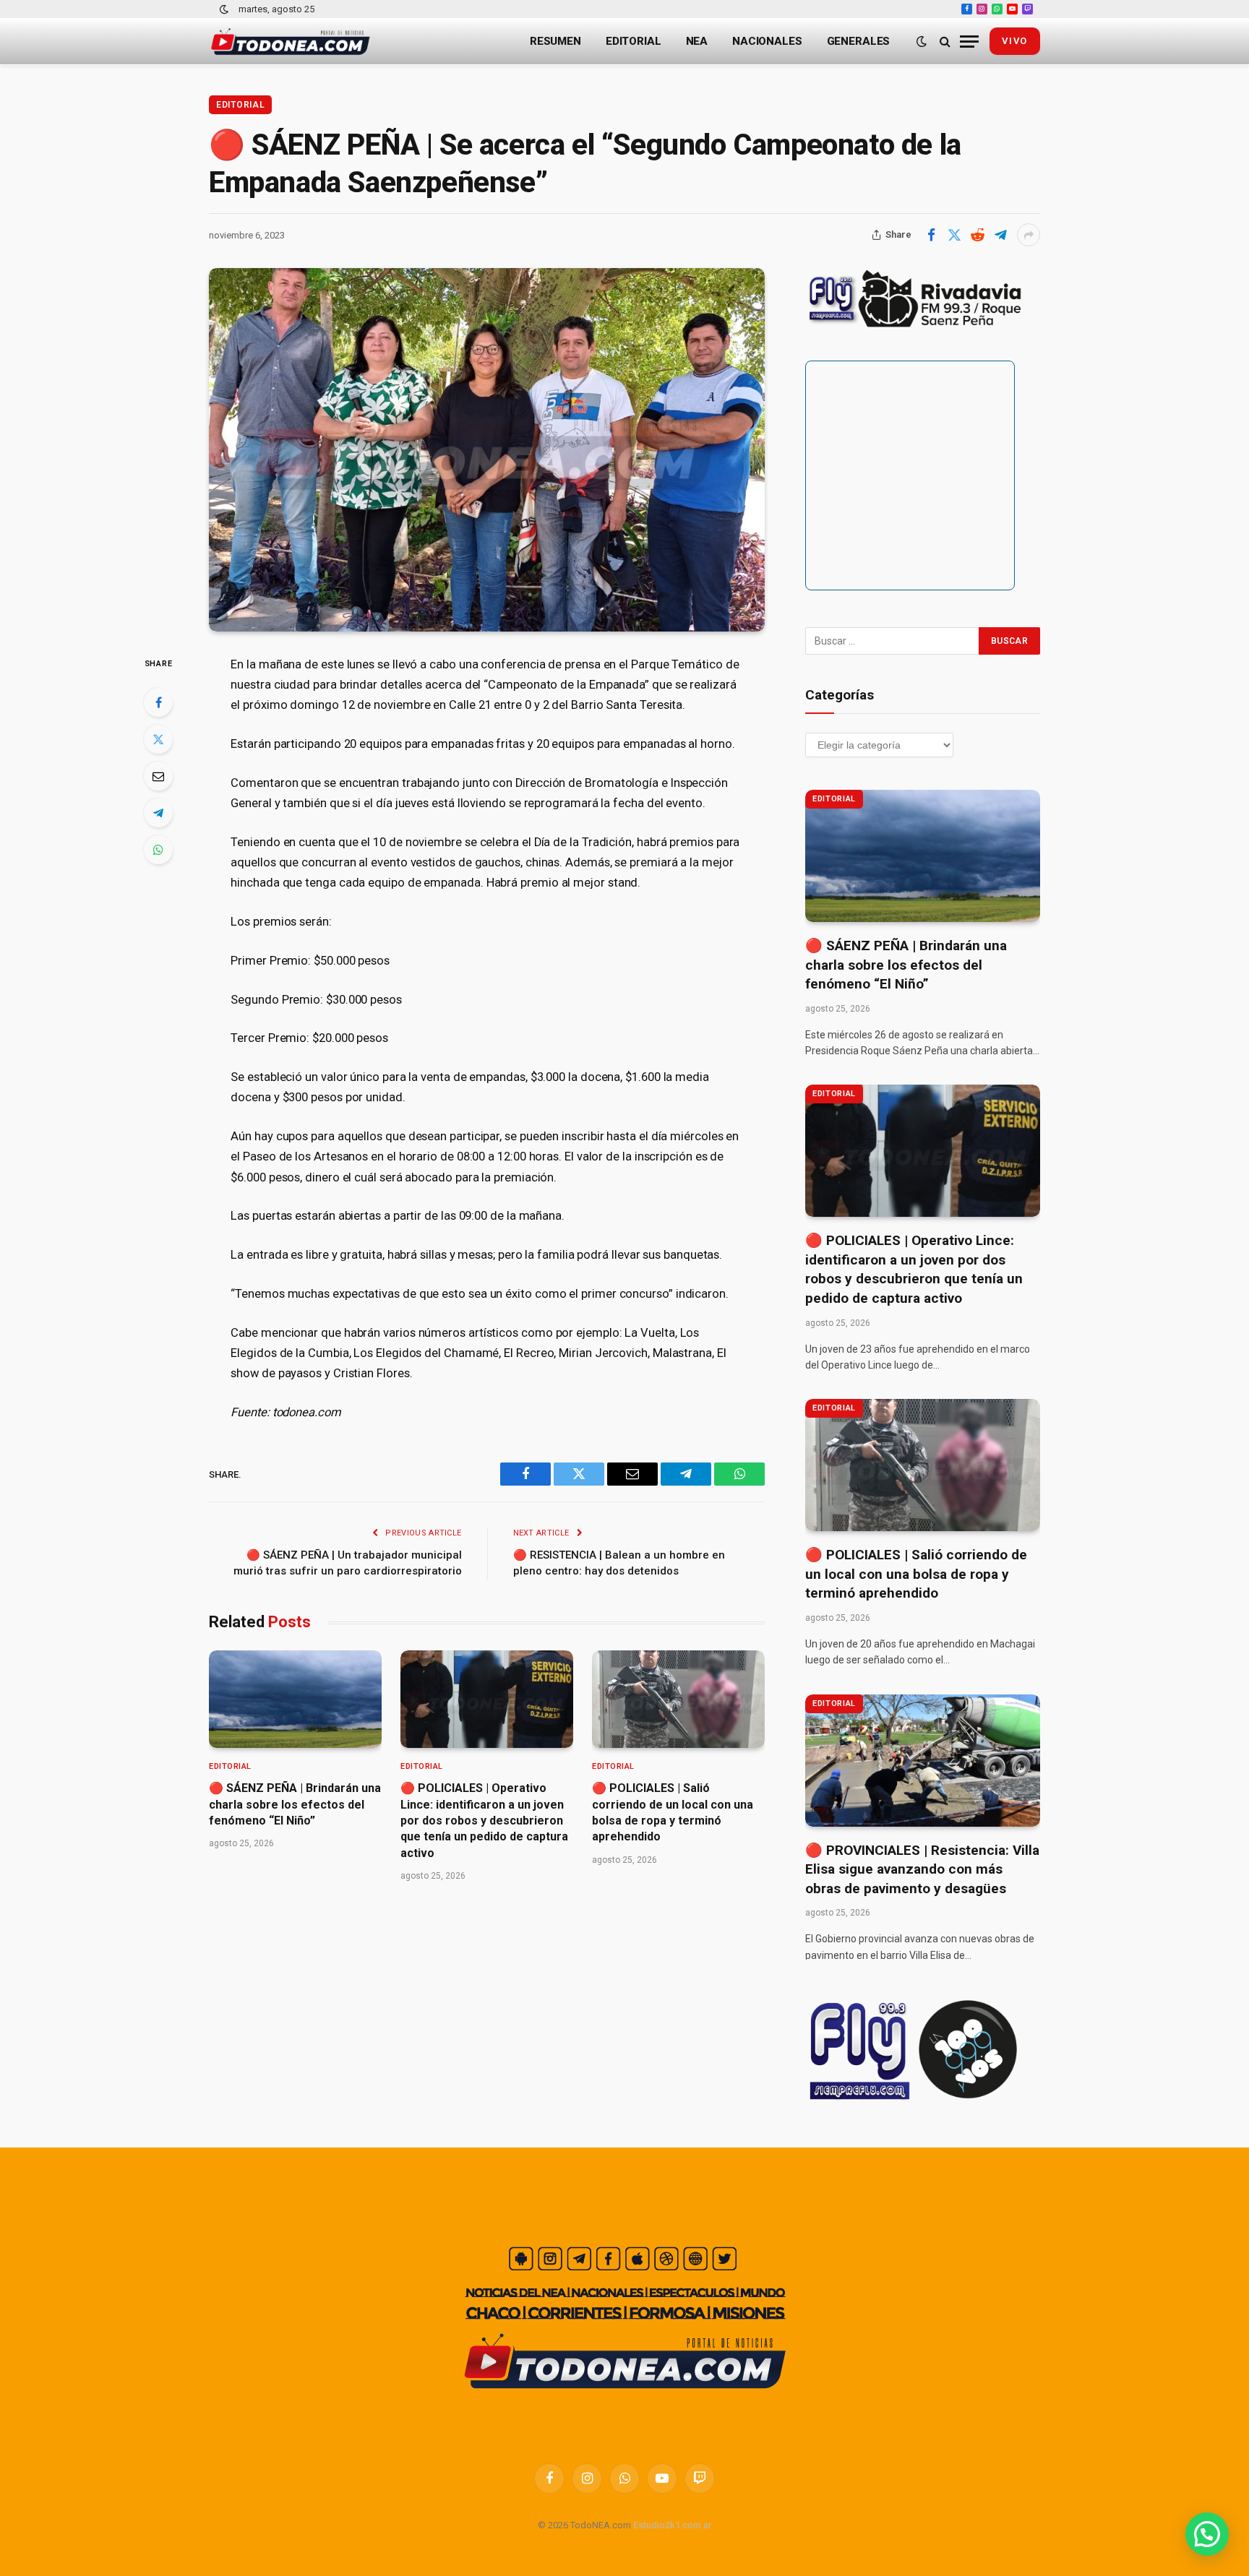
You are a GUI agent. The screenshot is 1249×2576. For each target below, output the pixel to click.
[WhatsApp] (158, 850)
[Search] (945, 42)
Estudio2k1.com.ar (672, 2525)
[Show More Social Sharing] (1029, 235)
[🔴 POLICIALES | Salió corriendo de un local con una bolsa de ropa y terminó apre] (678, 1699)
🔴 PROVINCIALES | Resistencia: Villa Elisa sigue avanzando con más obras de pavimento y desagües (922, 1869)
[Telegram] (158, 813)
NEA (697, 41)
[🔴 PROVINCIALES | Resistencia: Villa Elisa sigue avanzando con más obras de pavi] (923, 1761)
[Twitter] (158, 739)
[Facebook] (158, 702)
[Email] (158, 776)
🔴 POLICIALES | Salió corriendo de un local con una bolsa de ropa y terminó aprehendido (673, 1812)
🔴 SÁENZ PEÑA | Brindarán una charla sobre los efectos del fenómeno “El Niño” (295, 1804)
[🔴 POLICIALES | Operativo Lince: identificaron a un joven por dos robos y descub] (487, 1699)
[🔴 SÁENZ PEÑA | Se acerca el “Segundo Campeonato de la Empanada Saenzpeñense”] (487, 450)
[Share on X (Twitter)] (954, 235)
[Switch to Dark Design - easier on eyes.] (224, 9)
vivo (1015, 41)
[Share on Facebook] (931, 235)
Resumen (555, 41)
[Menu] (969, 42)
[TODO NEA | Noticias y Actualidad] (290, 42)
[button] (1207, 2534)
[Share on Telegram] (1000, 235)
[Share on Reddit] (977, 235)
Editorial (634, 41)
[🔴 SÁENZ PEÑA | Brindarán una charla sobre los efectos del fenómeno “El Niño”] (295, 1699)
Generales (859, 41)
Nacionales (767, 41)
